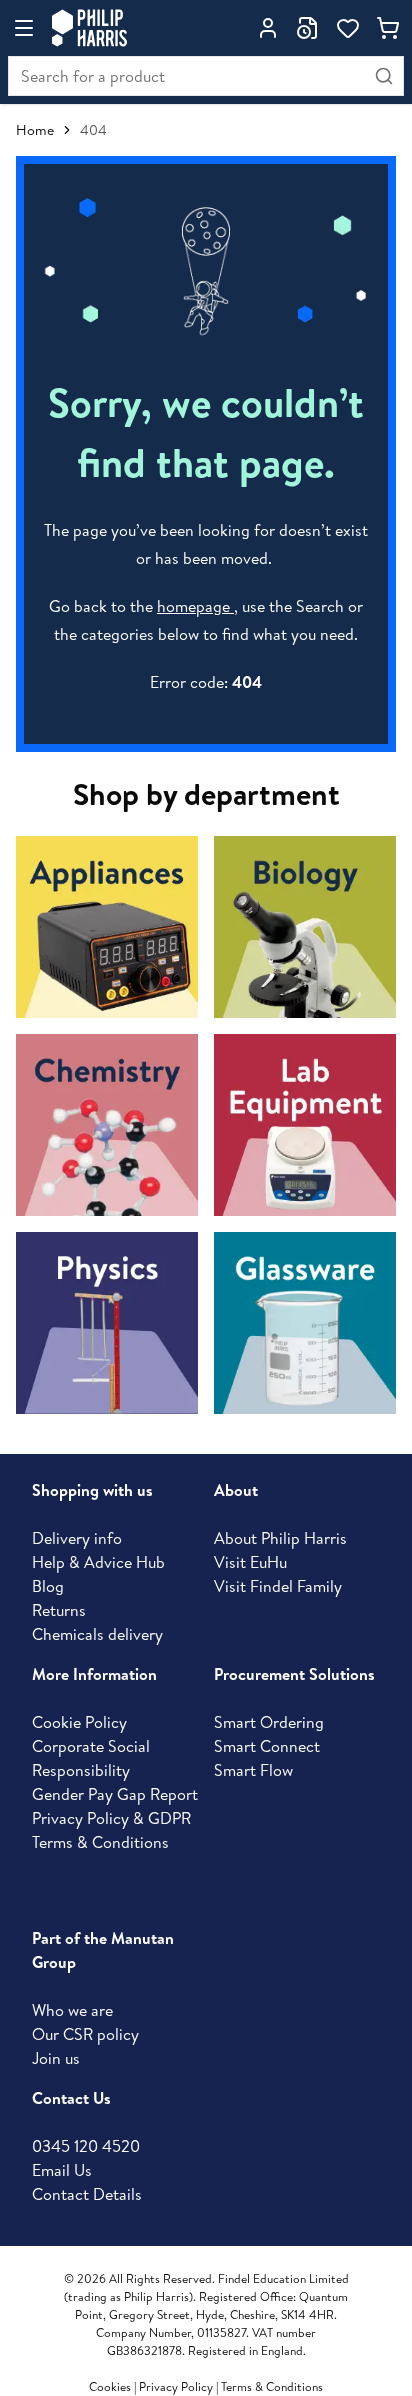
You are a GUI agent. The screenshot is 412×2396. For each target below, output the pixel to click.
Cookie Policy (79, 1722)
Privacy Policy (176, 2386)
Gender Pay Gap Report (115, 1794)
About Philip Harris (280, 1538)
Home (35, 130)
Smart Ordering (269, 1722)
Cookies (111, 2386)
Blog (48, 1586)
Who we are (72, 2010)
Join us (56, 2058)
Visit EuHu (250, 1562)
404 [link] (93, 130)
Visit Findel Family (278, 1586)
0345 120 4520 (86, 2146)
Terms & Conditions (100, 1842)
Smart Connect (267, 1746)
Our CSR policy (85, 2034)
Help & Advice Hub (98, 1562)
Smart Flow (253, 1770)
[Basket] (388, 28)
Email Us (62, 2170)
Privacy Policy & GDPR (111, 1818)
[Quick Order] (308, 28)
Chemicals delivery (97, 1634)
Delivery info (77, 1538)
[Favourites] (348, 28)
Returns (59, 1610)
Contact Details (87, 2194)
